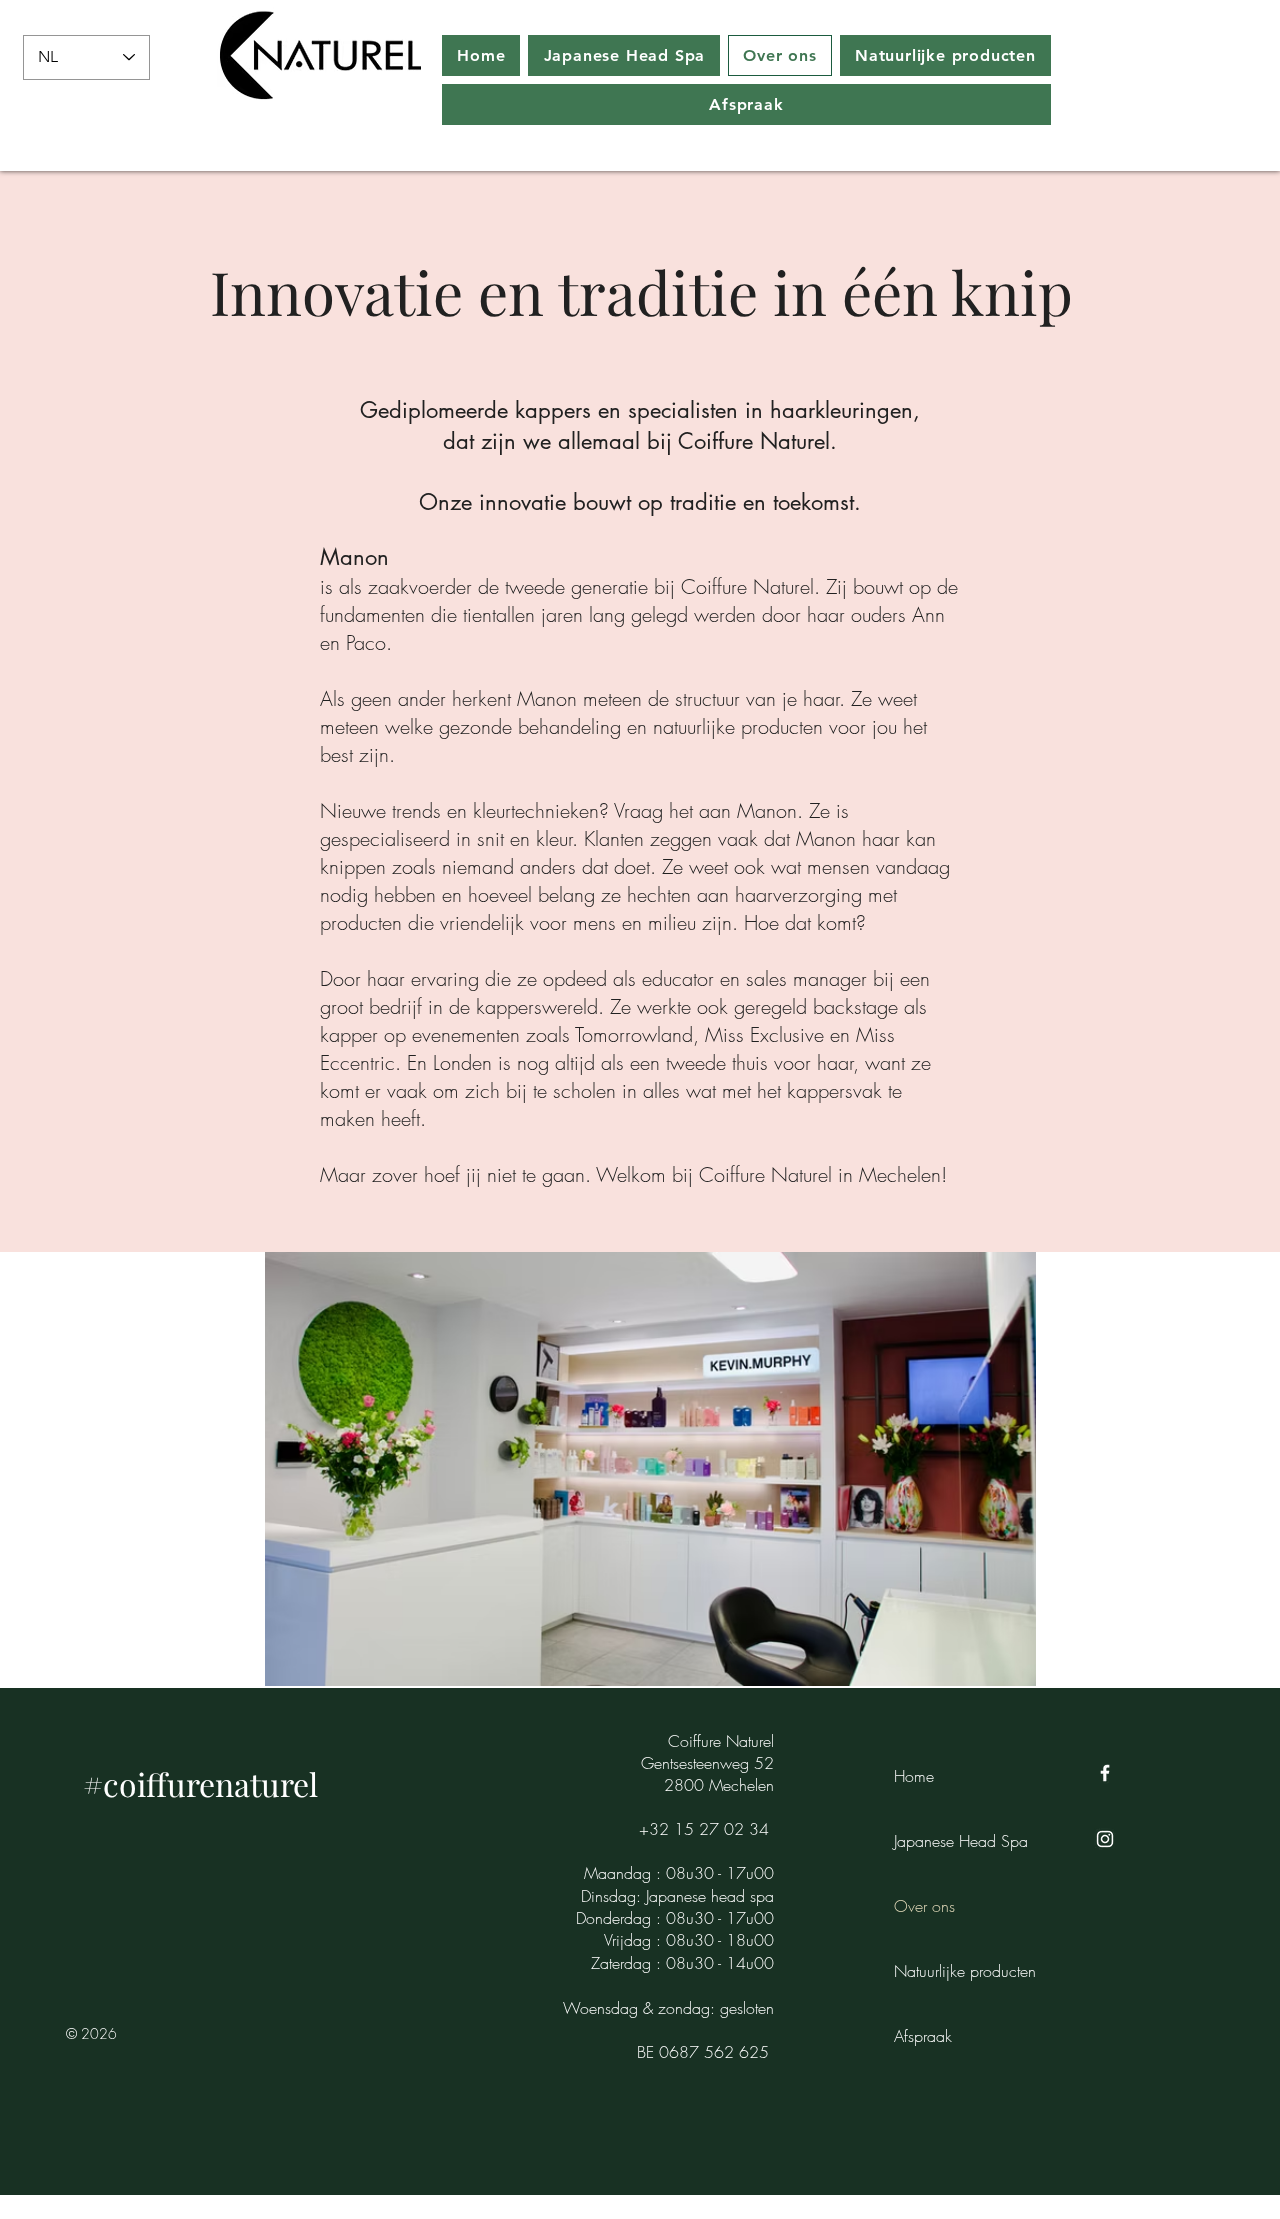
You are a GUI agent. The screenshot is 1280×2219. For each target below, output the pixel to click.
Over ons (924, 1906)
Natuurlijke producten (964, 1971)
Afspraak (923, 2036)
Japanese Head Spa (961, 1841)
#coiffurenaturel (200, 1783)
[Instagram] (1105, 1839)
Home (914, 1776)
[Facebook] (1105, 1773)
